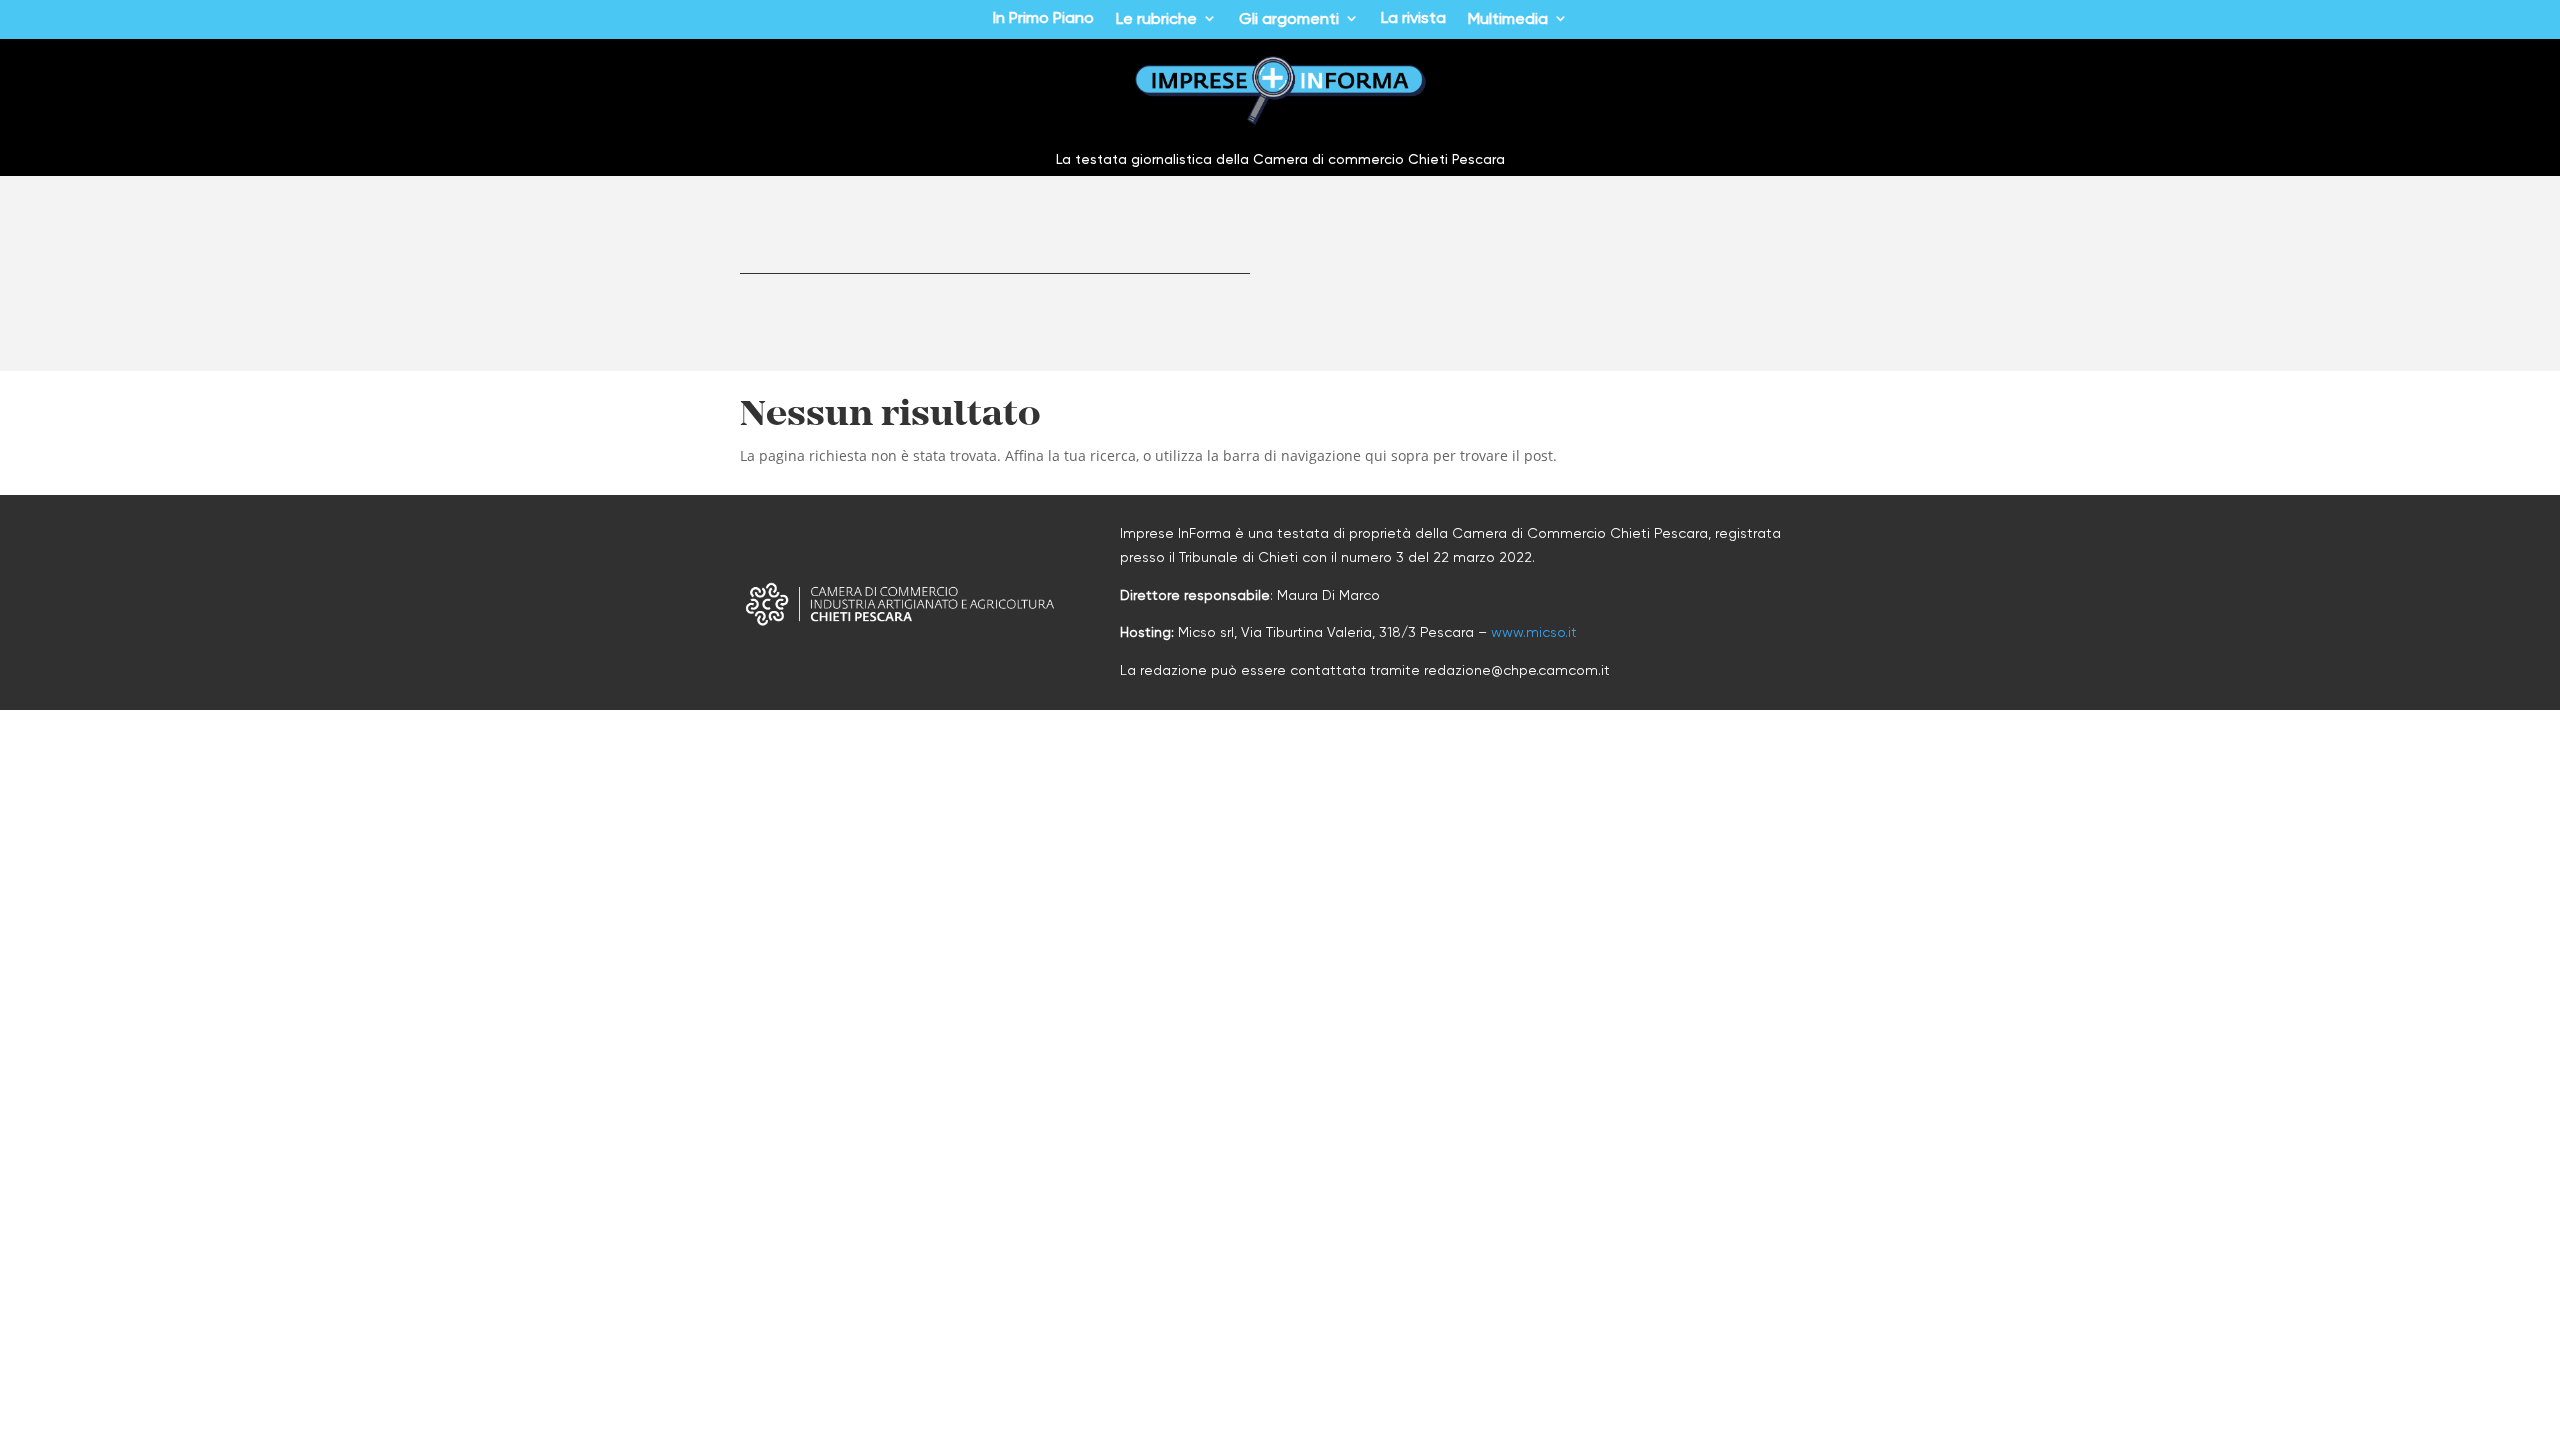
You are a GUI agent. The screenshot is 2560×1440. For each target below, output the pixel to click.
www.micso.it (1534, 632)
